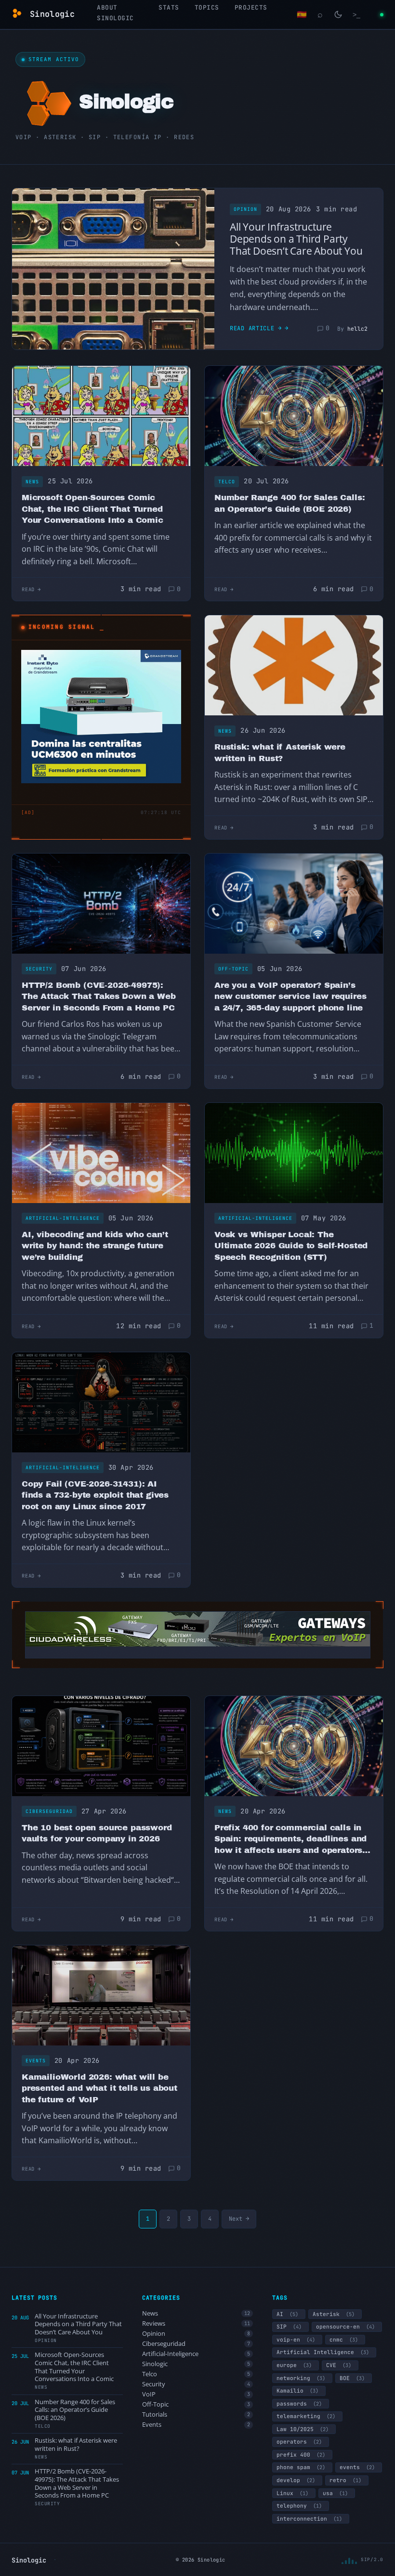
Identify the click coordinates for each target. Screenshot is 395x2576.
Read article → (256, 328)
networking (301, 2378)
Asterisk (334, 2314)
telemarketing (306, 2416)
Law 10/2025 (303, 2429)
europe (294, 2365)
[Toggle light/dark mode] (338, 14)
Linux (292, 2493)
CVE (339, 2365)
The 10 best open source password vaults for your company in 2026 (97, 1833)
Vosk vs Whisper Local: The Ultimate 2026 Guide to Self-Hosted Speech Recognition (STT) (291, 1246)
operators (299, 2442)
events (357, 2467)
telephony (299, 2506)
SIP (289, 2327)
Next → (239, 2219)
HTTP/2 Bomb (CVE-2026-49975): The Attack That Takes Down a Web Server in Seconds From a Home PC (99, 997)
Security (39, 969)
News (32, 482)
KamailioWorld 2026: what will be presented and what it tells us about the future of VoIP (99, 2088)
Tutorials (196, 2414)
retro (345, 2480)
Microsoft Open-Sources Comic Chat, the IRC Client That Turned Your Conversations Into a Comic (92, 509)
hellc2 (357, 329)
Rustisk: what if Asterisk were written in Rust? (280, 753)
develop (296, 2480)
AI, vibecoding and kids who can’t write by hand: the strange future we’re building (95, 1246)
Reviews (196, 2324)
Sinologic (196, 2364)
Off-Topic (233, 969)
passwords (299, 2404)
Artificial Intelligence (323, 2352)
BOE (352, 2378)
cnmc (344, 2340)
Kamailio (297, 2391)
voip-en (296, 2340)
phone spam (301, 2467)
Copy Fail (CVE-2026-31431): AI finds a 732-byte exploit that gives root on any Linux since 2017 (95, 1495)
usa (335, 2493)
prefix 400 (301, 2455)
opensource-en (345, 2327)
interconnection (309, 2519)
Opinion (245, 209)
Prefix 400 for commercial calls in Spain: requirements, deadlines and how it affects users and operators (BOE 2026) (290, 1840)
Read (28, 589)
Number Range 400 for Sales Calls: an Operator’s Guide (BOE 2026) (290, 503)
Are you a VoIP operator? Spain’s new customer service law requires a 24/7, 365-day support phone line (290, 997)
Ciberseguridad (49, 1811)
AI (287, 2314)
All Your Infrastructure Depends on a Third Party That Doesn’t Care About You (296, 239)
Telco (227, 482)
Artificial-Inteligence (63, 1218)
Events (36, 2061)
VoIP (196, 2394)
